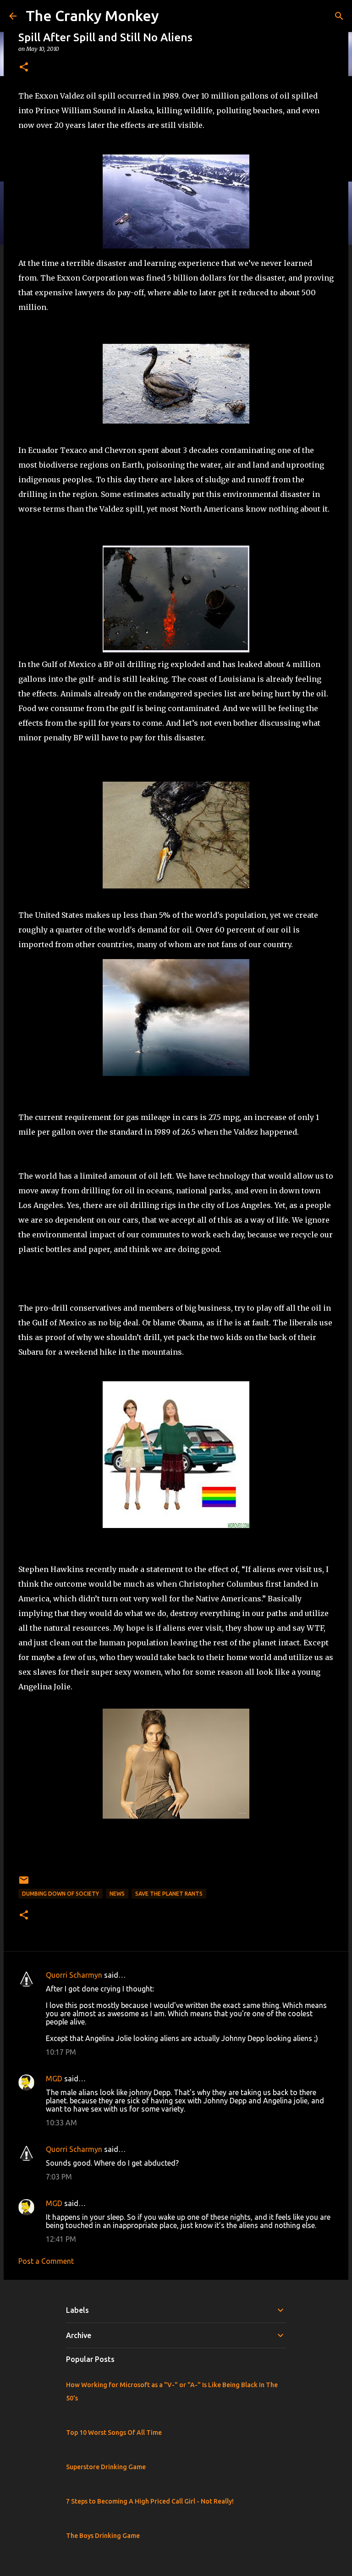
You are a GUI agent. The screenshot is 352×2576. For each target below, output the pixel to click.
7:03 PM (59, 2177)
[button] (24, 68)
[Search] (339, 16)
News (117, 1894)
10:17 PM (61, 2052)
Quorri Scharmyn (74, 1975)
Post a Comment (46, 2261)
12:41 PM (61, 2239)
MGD (54, 2079)
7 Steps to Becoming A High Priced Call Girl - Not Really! (150, 2501)
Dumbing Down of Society (60, 1894)
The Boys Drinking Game (103, 2536)
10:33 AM (61, 2123)
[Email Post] (24, 1884)
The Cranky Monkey (92, 16)
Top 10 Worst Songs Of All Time (114, 2433)
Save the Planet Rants (169, 1894)
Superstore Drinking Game (106, 2467)
